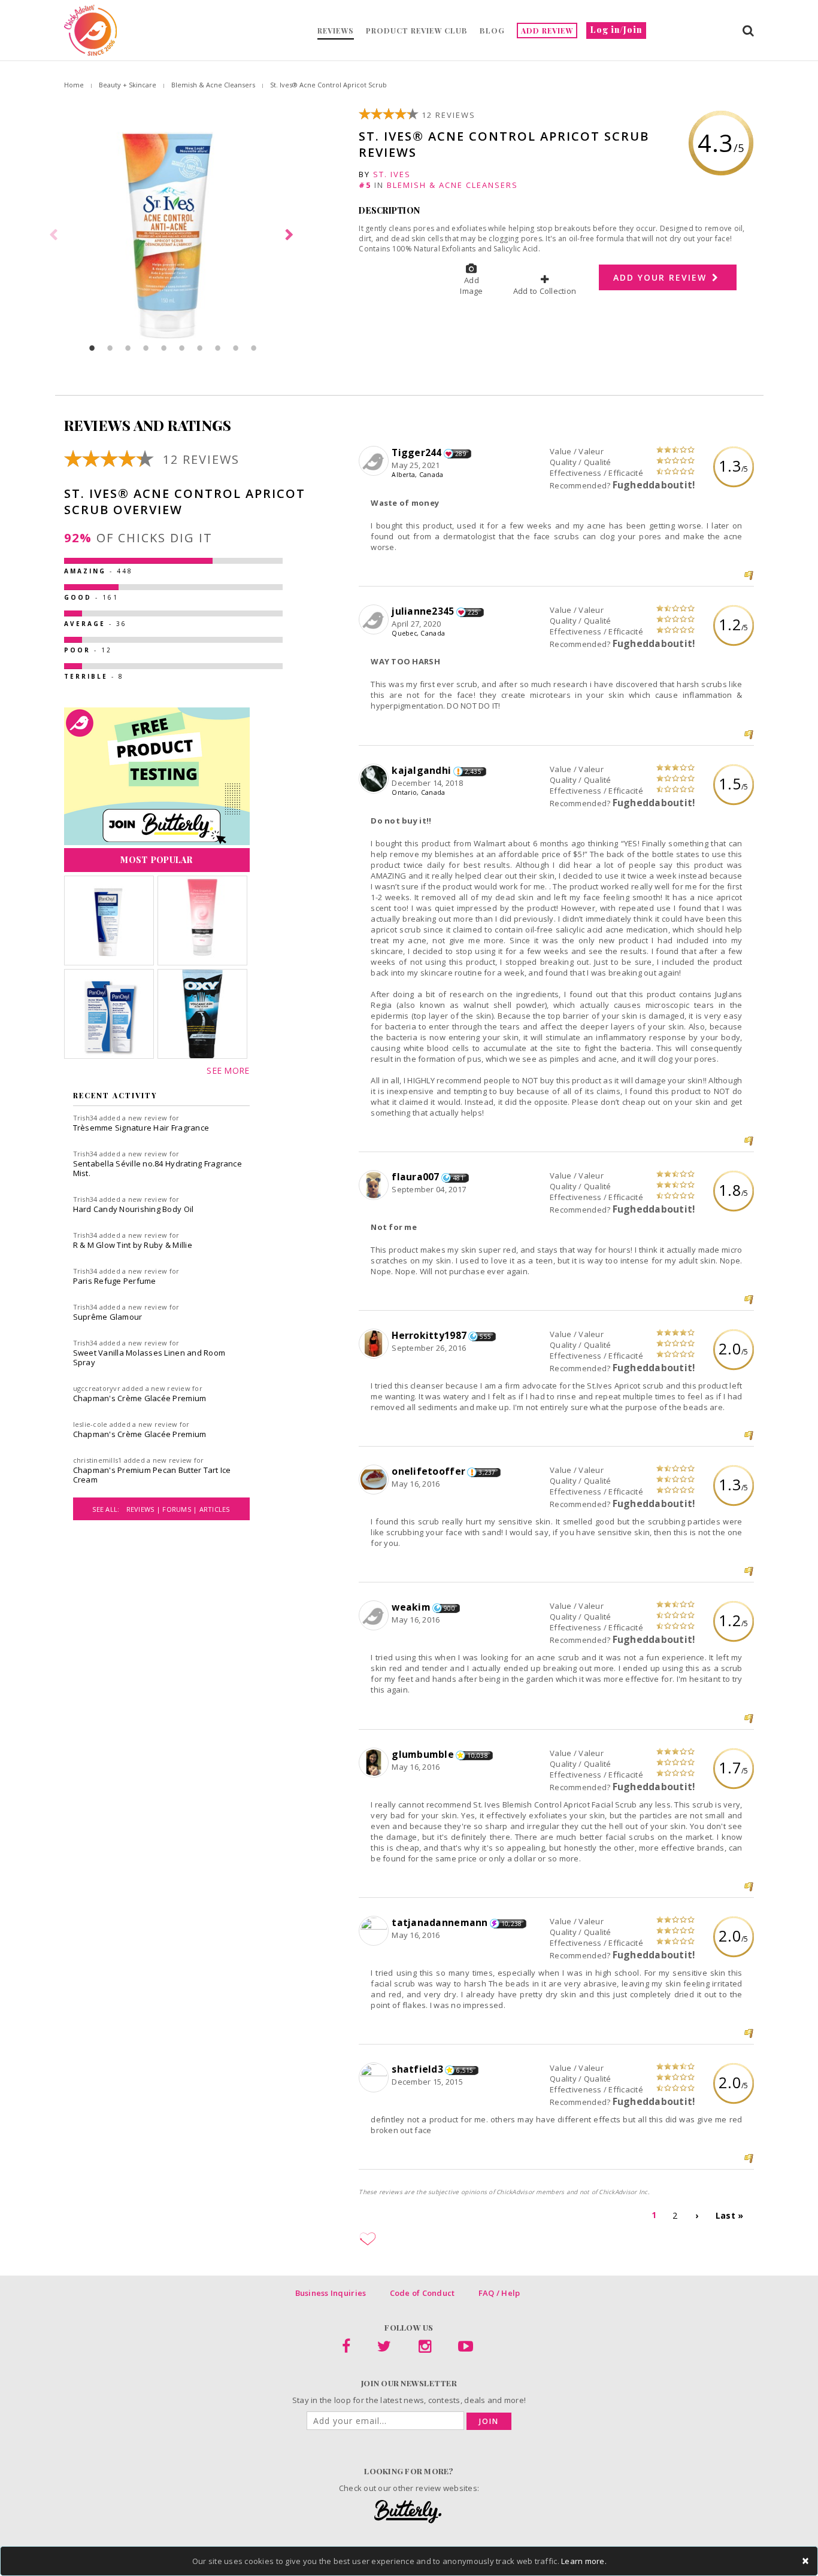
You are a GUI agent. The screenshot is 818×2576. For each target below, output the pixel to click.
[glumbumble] (375, 1763)
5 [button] (164, 348)
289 (461, 454)
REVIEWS (336, 31)
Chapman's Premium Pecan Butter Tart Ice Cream (152, 1475)
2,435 (473, 771)
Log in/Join (616, 30)
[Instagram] (425, 2349)
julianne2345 (423, 611)
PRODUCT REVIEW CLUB (417, 31)
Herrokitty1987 (429, 1335)
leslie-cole (90, 1424)
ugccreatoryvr (97, 1388)
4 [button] (146, 348)
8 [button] (218, 348)
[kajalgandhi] (375, 779)
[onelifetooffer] (375, 1480)
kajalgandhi (421, 770)
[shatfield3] (375, 2078)
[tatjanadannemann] (375, 1931)
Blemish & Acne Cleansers (213, 85)
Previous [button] (55, 235)
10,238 (512, 1924)
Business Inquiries (331, 2293)
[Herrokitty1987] (375, 1344)
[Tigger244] (375, 461)
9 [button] (236, 348)
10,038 (478, 1755)
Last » (730, 2215)
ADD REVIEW (547, 31)
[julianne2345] (375, 620)
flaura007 (415, 1177)
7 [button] (200, 348)
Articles (215, 1509)
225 (473, 612)
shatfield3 (417, 2069)
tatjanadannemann (440, 1922)
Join (489, 2421)
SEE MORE (228, 1070)
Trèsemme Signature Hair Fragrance (141, 1128)
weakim (411, 1607)
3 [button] (128, 348)
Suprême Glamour (108, 1317)
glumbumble (423, 1754)
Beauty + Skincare (128, 85)
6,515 (465, 2070)
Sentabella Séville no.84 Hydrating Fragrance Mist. (157, 1168)
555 (485, 1336)
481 (458, 1178)
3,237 (487, 1472)
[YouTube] (466, 2349)
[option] (173, 235)
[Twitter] (384, 2349)
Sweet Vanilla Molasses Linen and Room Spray (149, 1357)
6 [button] (182, 348)
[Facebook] (346, 2349)
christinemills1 (98, 1460)
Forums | (181, 1509)
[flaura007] (375, 1186)
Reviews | (145, 1509)
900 (449, 1608)
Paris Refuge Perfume (115, 1281)
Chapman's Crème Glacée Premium (140, 1398)
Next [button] (291, 235)
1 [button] (92, 348)
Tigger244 (416, 452)
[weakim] (375, 1616)
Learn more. (584, 2561)
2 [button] (110, 348)
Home (74, 85)
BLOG (492, 31)
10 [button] (254, 348)
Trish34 (85, 1118)
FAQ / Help (499, 2293)
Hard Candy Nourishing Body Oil (134, 1209)
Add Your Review (662, 277)
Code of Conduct (422, 2293)
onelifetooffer (428, 1471)
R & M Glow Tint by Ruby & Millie (133, 1245)
